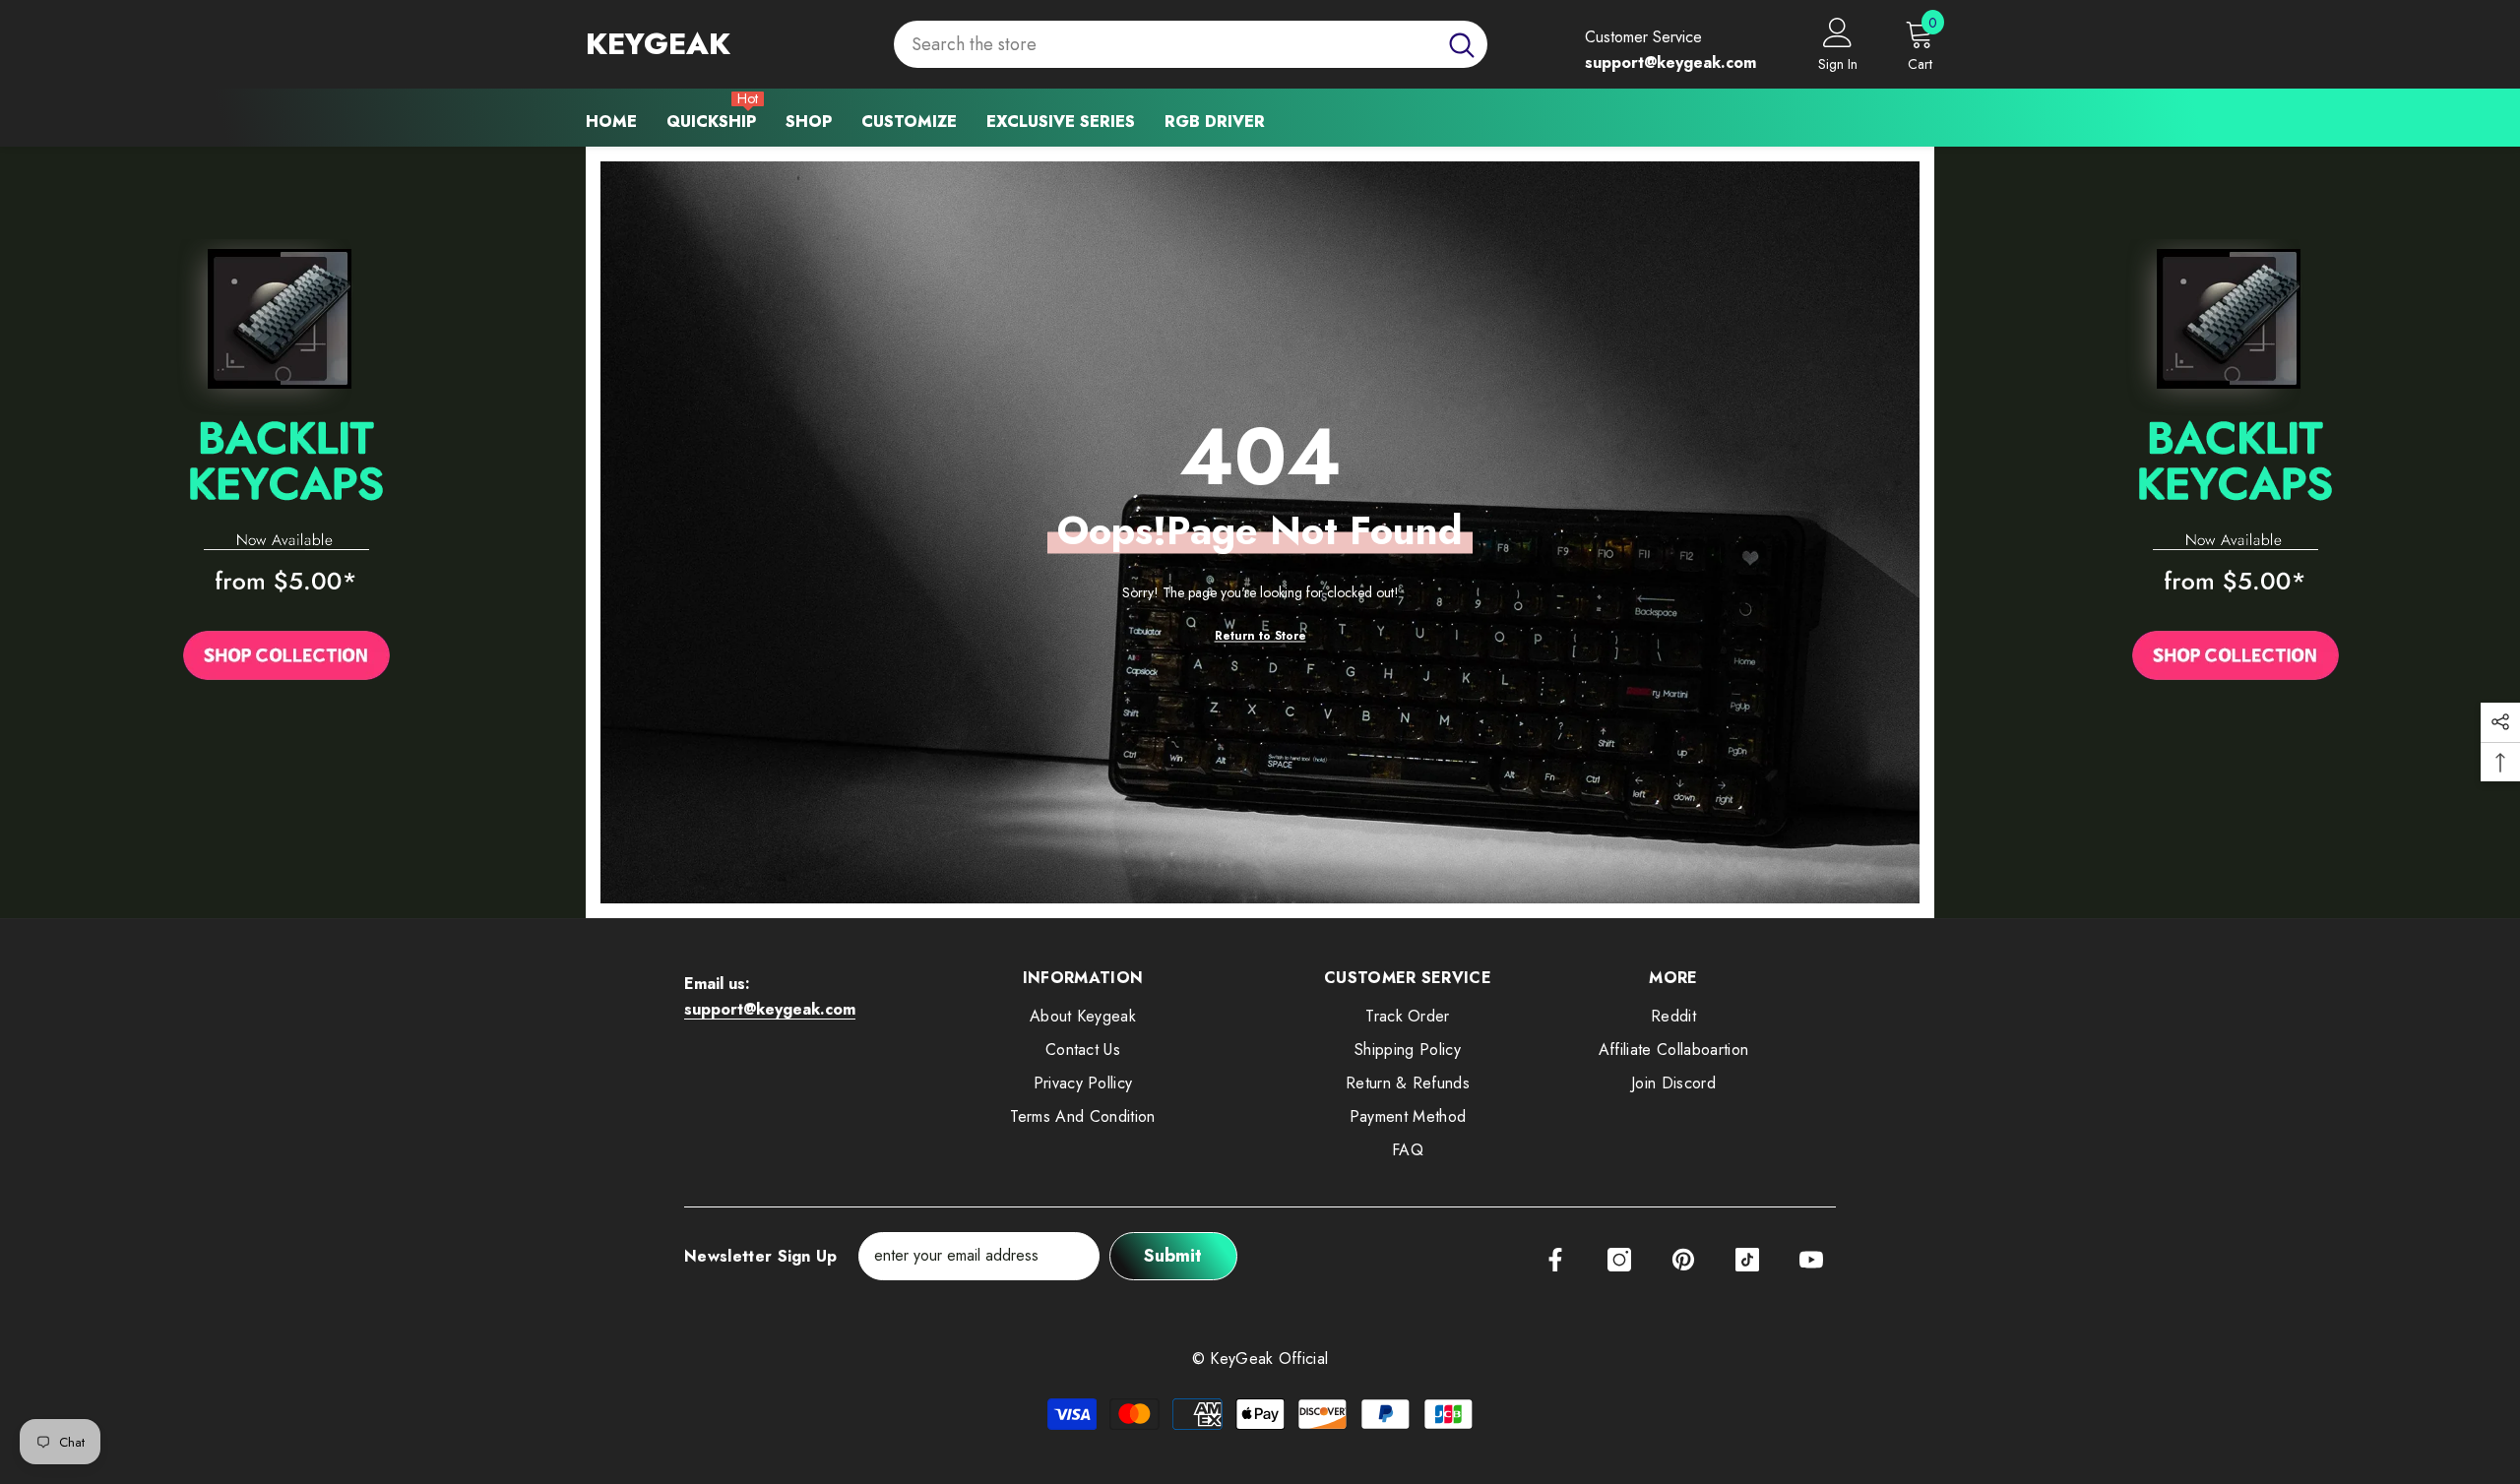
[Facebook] (1555, 1260)
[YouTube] (1811, 1260)
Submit (1173, 1256)
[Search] (1191, 45)
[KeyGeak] (286, 465)
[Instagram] (1619, 1260)
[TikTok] (1747, 1260)
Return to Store (1260, 636)
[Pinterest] (1683, 1260)
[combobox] (1165, 45)
